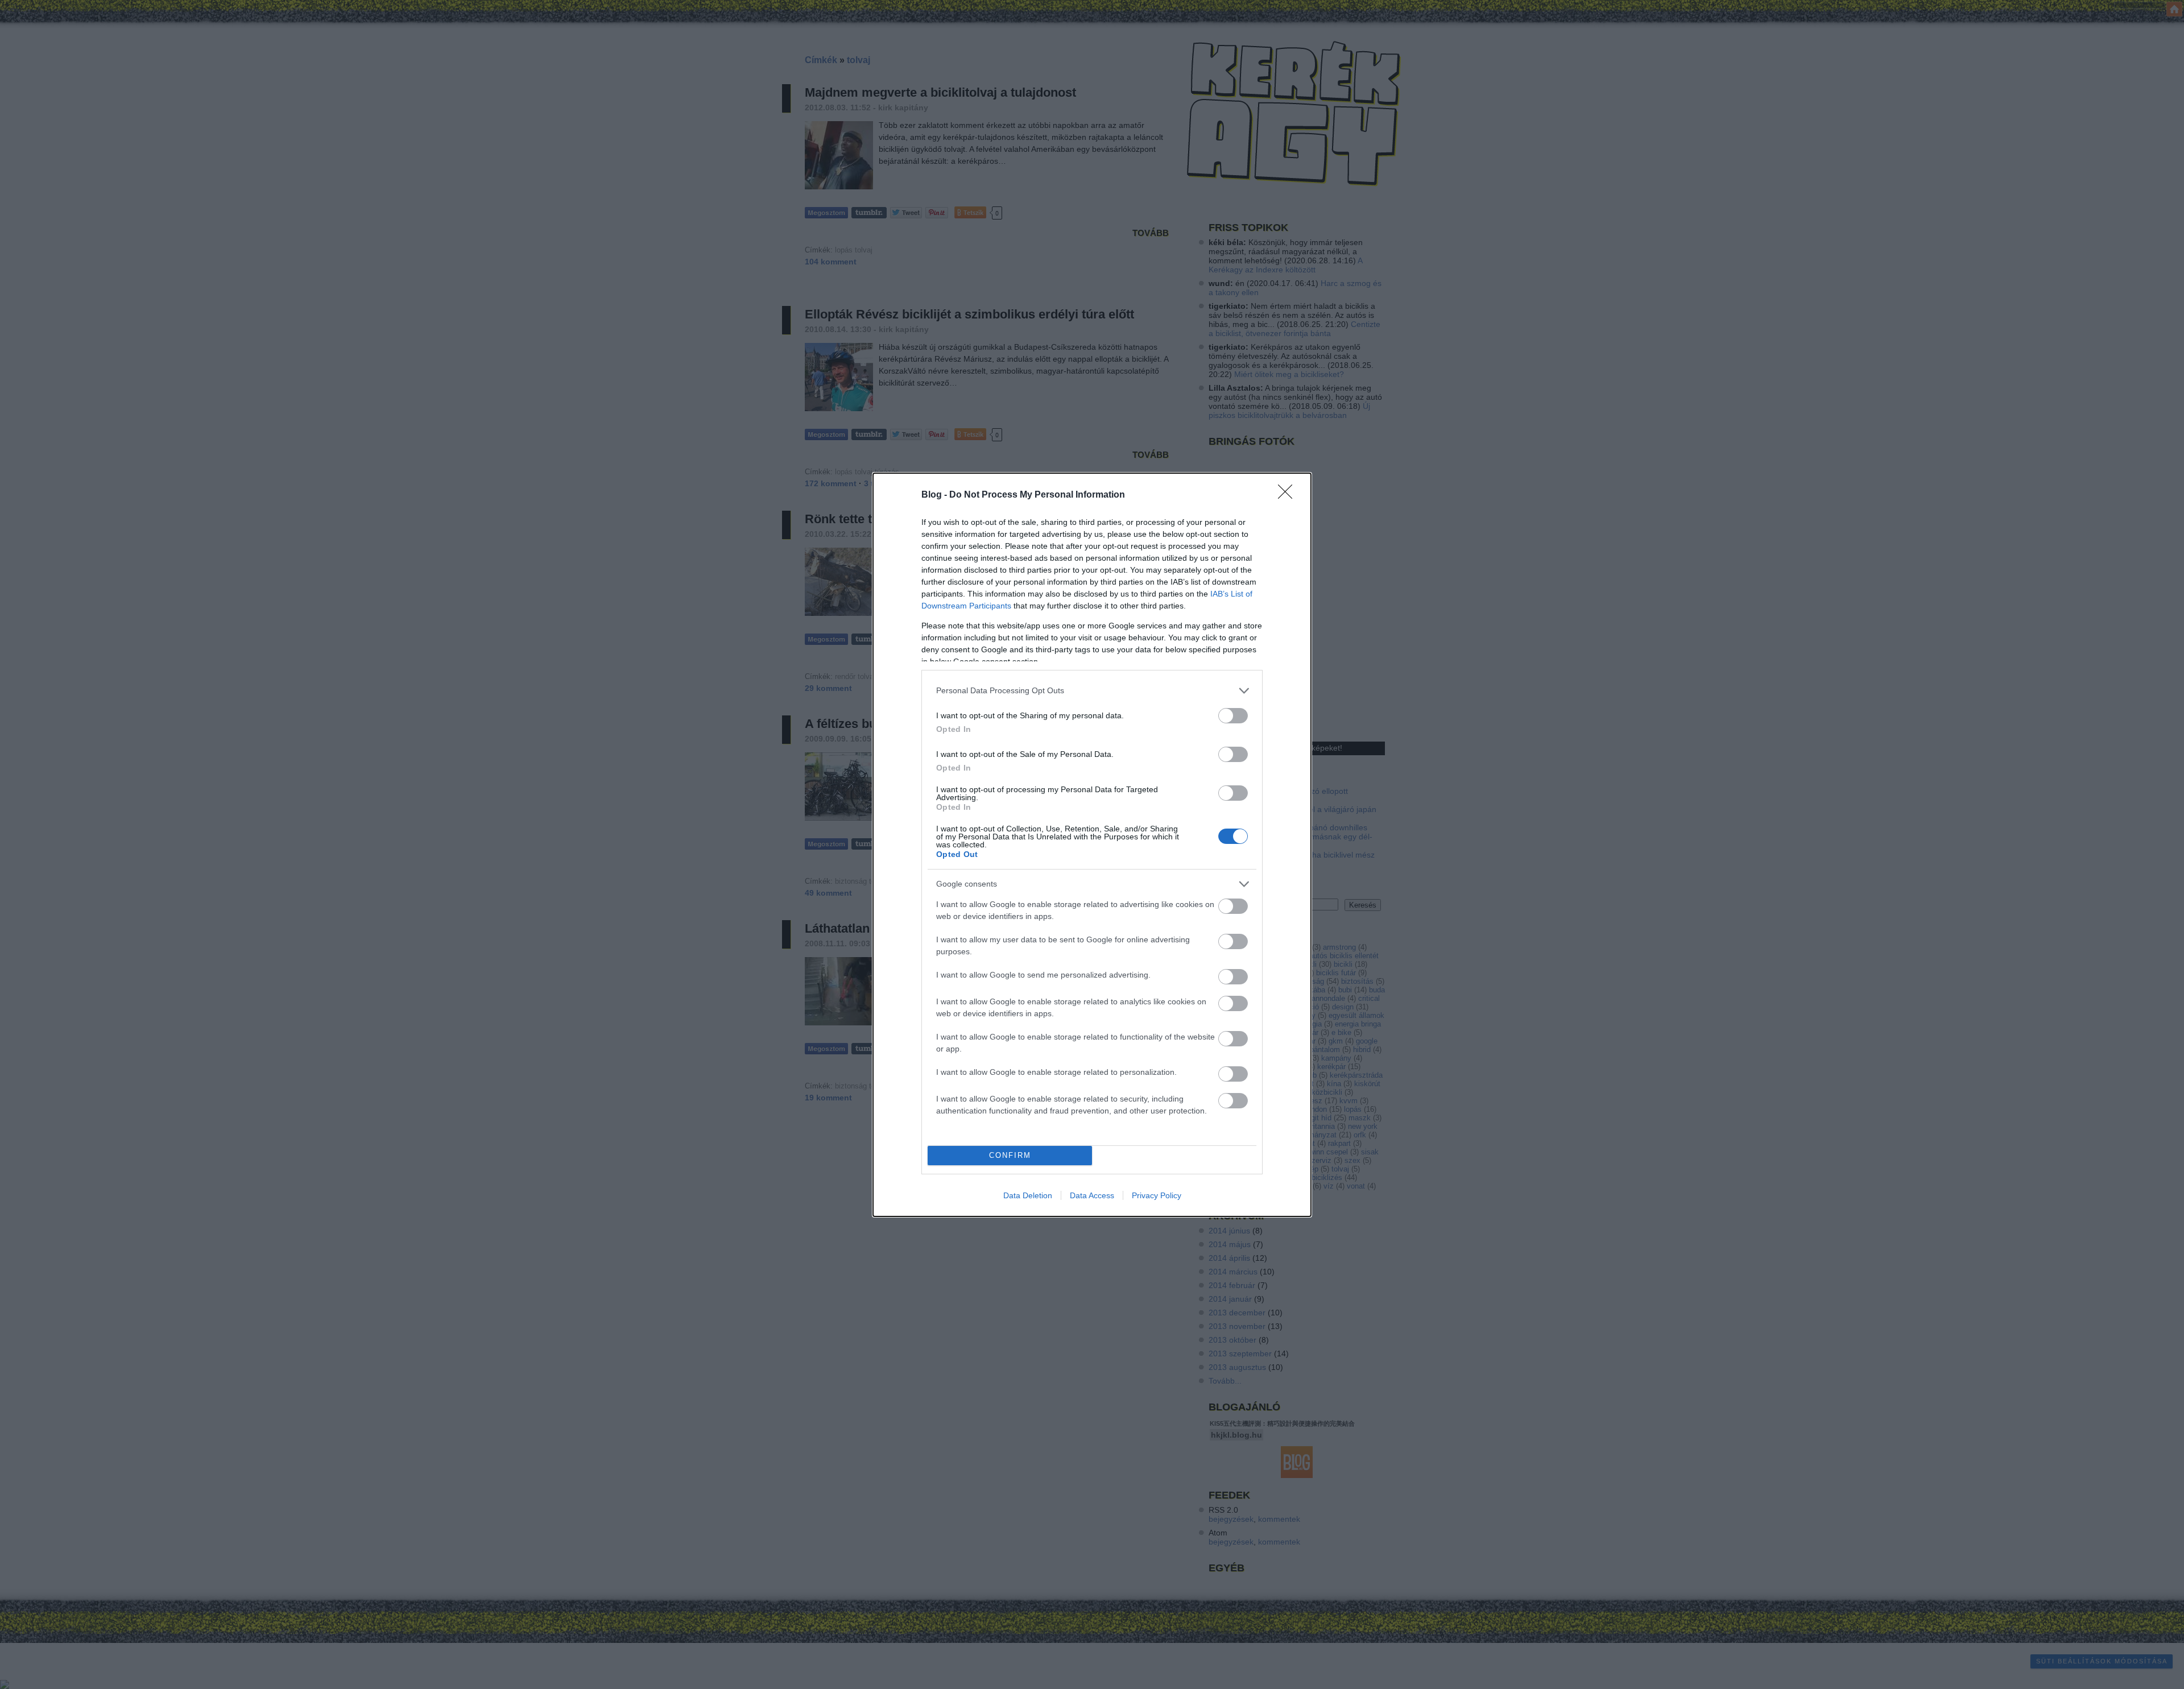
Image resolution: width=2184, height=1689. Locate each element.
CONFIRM (1010, 1155)
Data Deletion (1028, 1195)
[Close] (1289, 495)
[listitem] (1092, 691)
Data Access (1092, 1195)
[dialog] (1092, 845)
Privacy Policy (1157, 1195)
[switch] (1233, 716)
